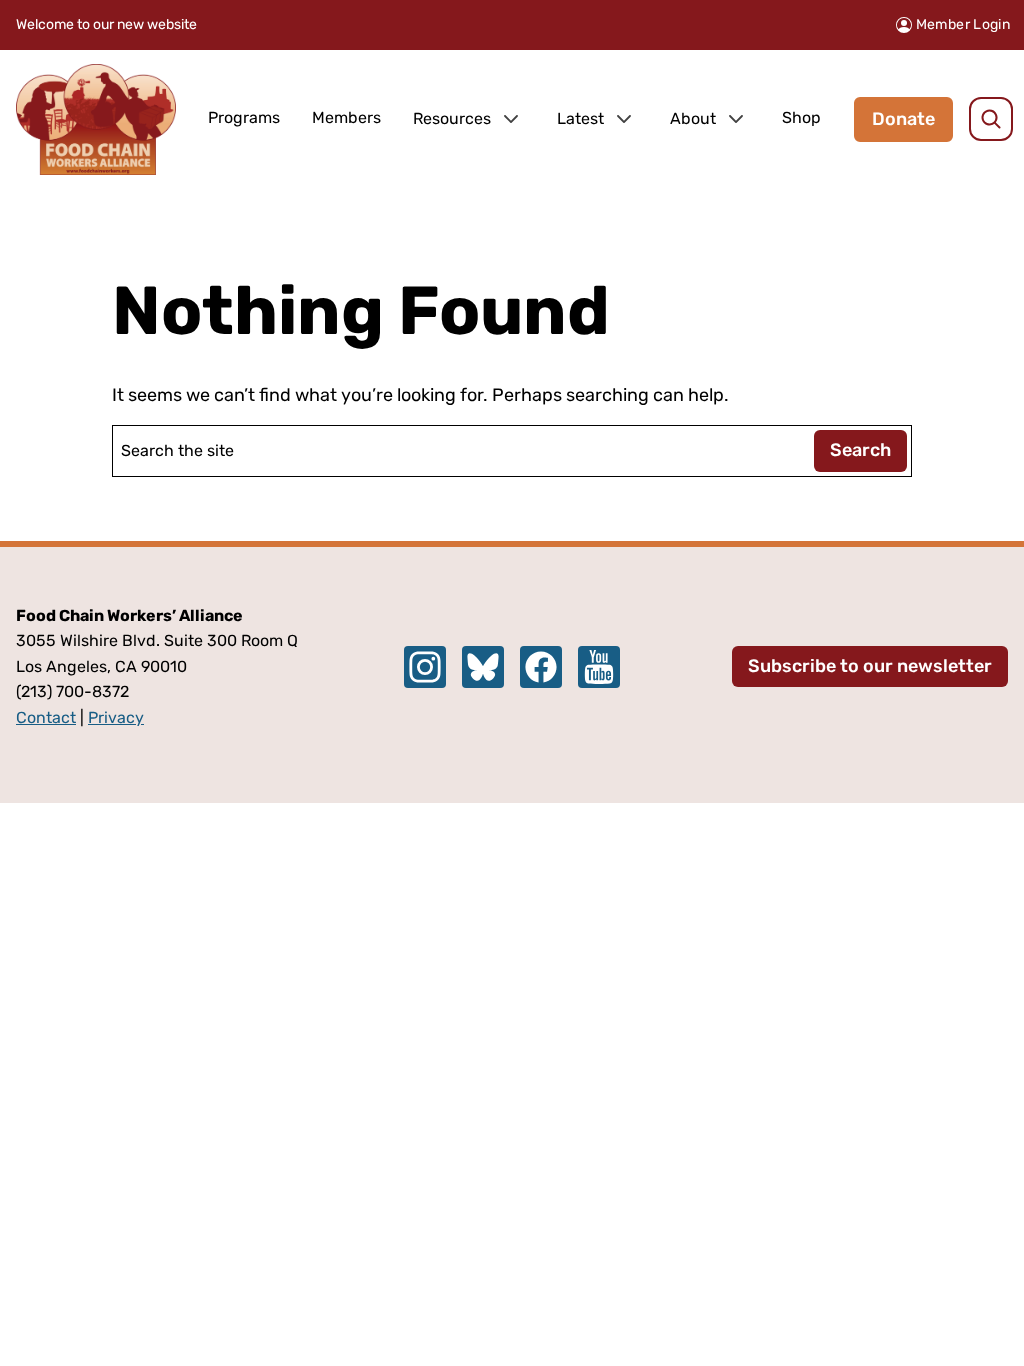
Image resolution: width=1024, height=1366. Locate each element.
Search (860, 450)
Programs (244, 117)
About (693, 118)
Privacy (116, 717)
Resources (452, 118)
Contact (46, 717)
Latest (580, 118)
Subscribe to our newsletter (870, 666)
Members (346, 117)
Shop (801, 117)
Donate (903, 119)
